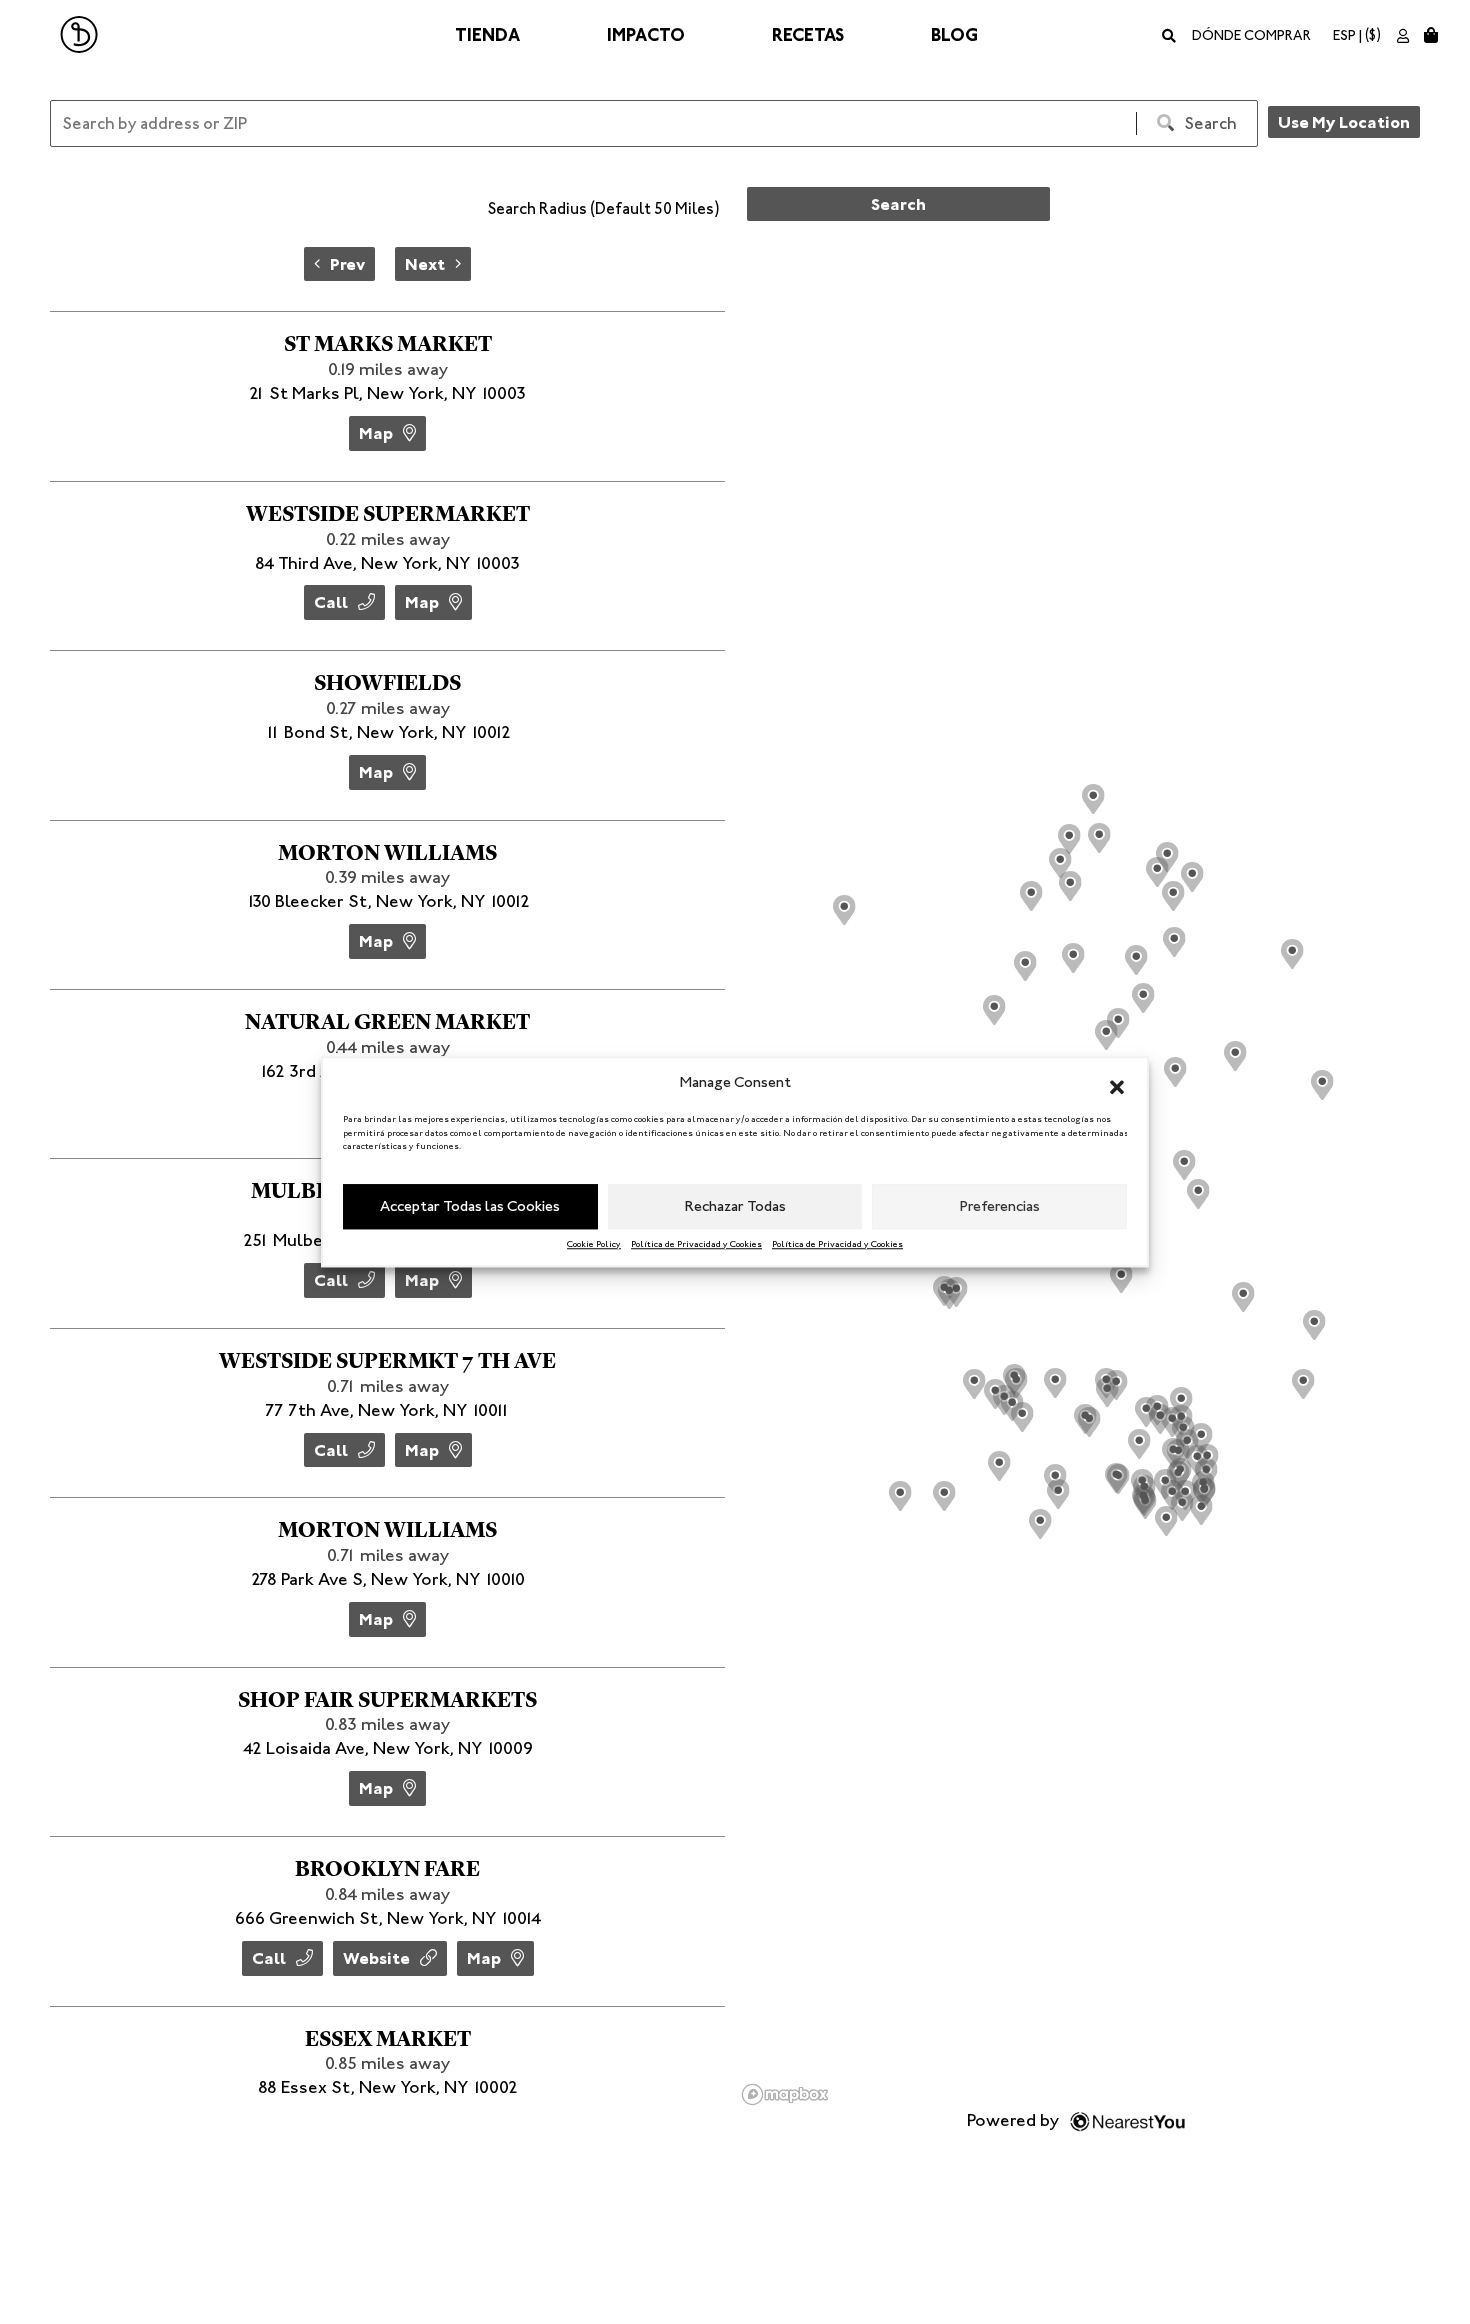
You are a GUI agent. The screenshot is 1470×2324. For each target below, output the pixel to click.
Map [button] (376, 433)
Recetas (808, 35)
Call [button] (331, 602)
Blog (954, 35)
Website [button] (376, 1958)
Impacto (646, 35)
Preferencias (1000, 1206)
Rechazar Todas (735, 1206)
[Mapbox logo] (785, 2094)
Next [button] (425, 264)
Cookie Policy (594, 1244)
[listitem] (387, 395)
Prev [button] (347, 264)
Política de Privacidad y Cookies (696, 1244)
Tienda (487, 35)
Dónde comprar (1251, 35)
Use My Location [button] (1344, 122)
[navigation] (387, 264)
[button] (1117, 1083)
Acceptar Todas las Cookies (470, 1206)
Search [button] (898, 204)
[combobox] (587, 212)
